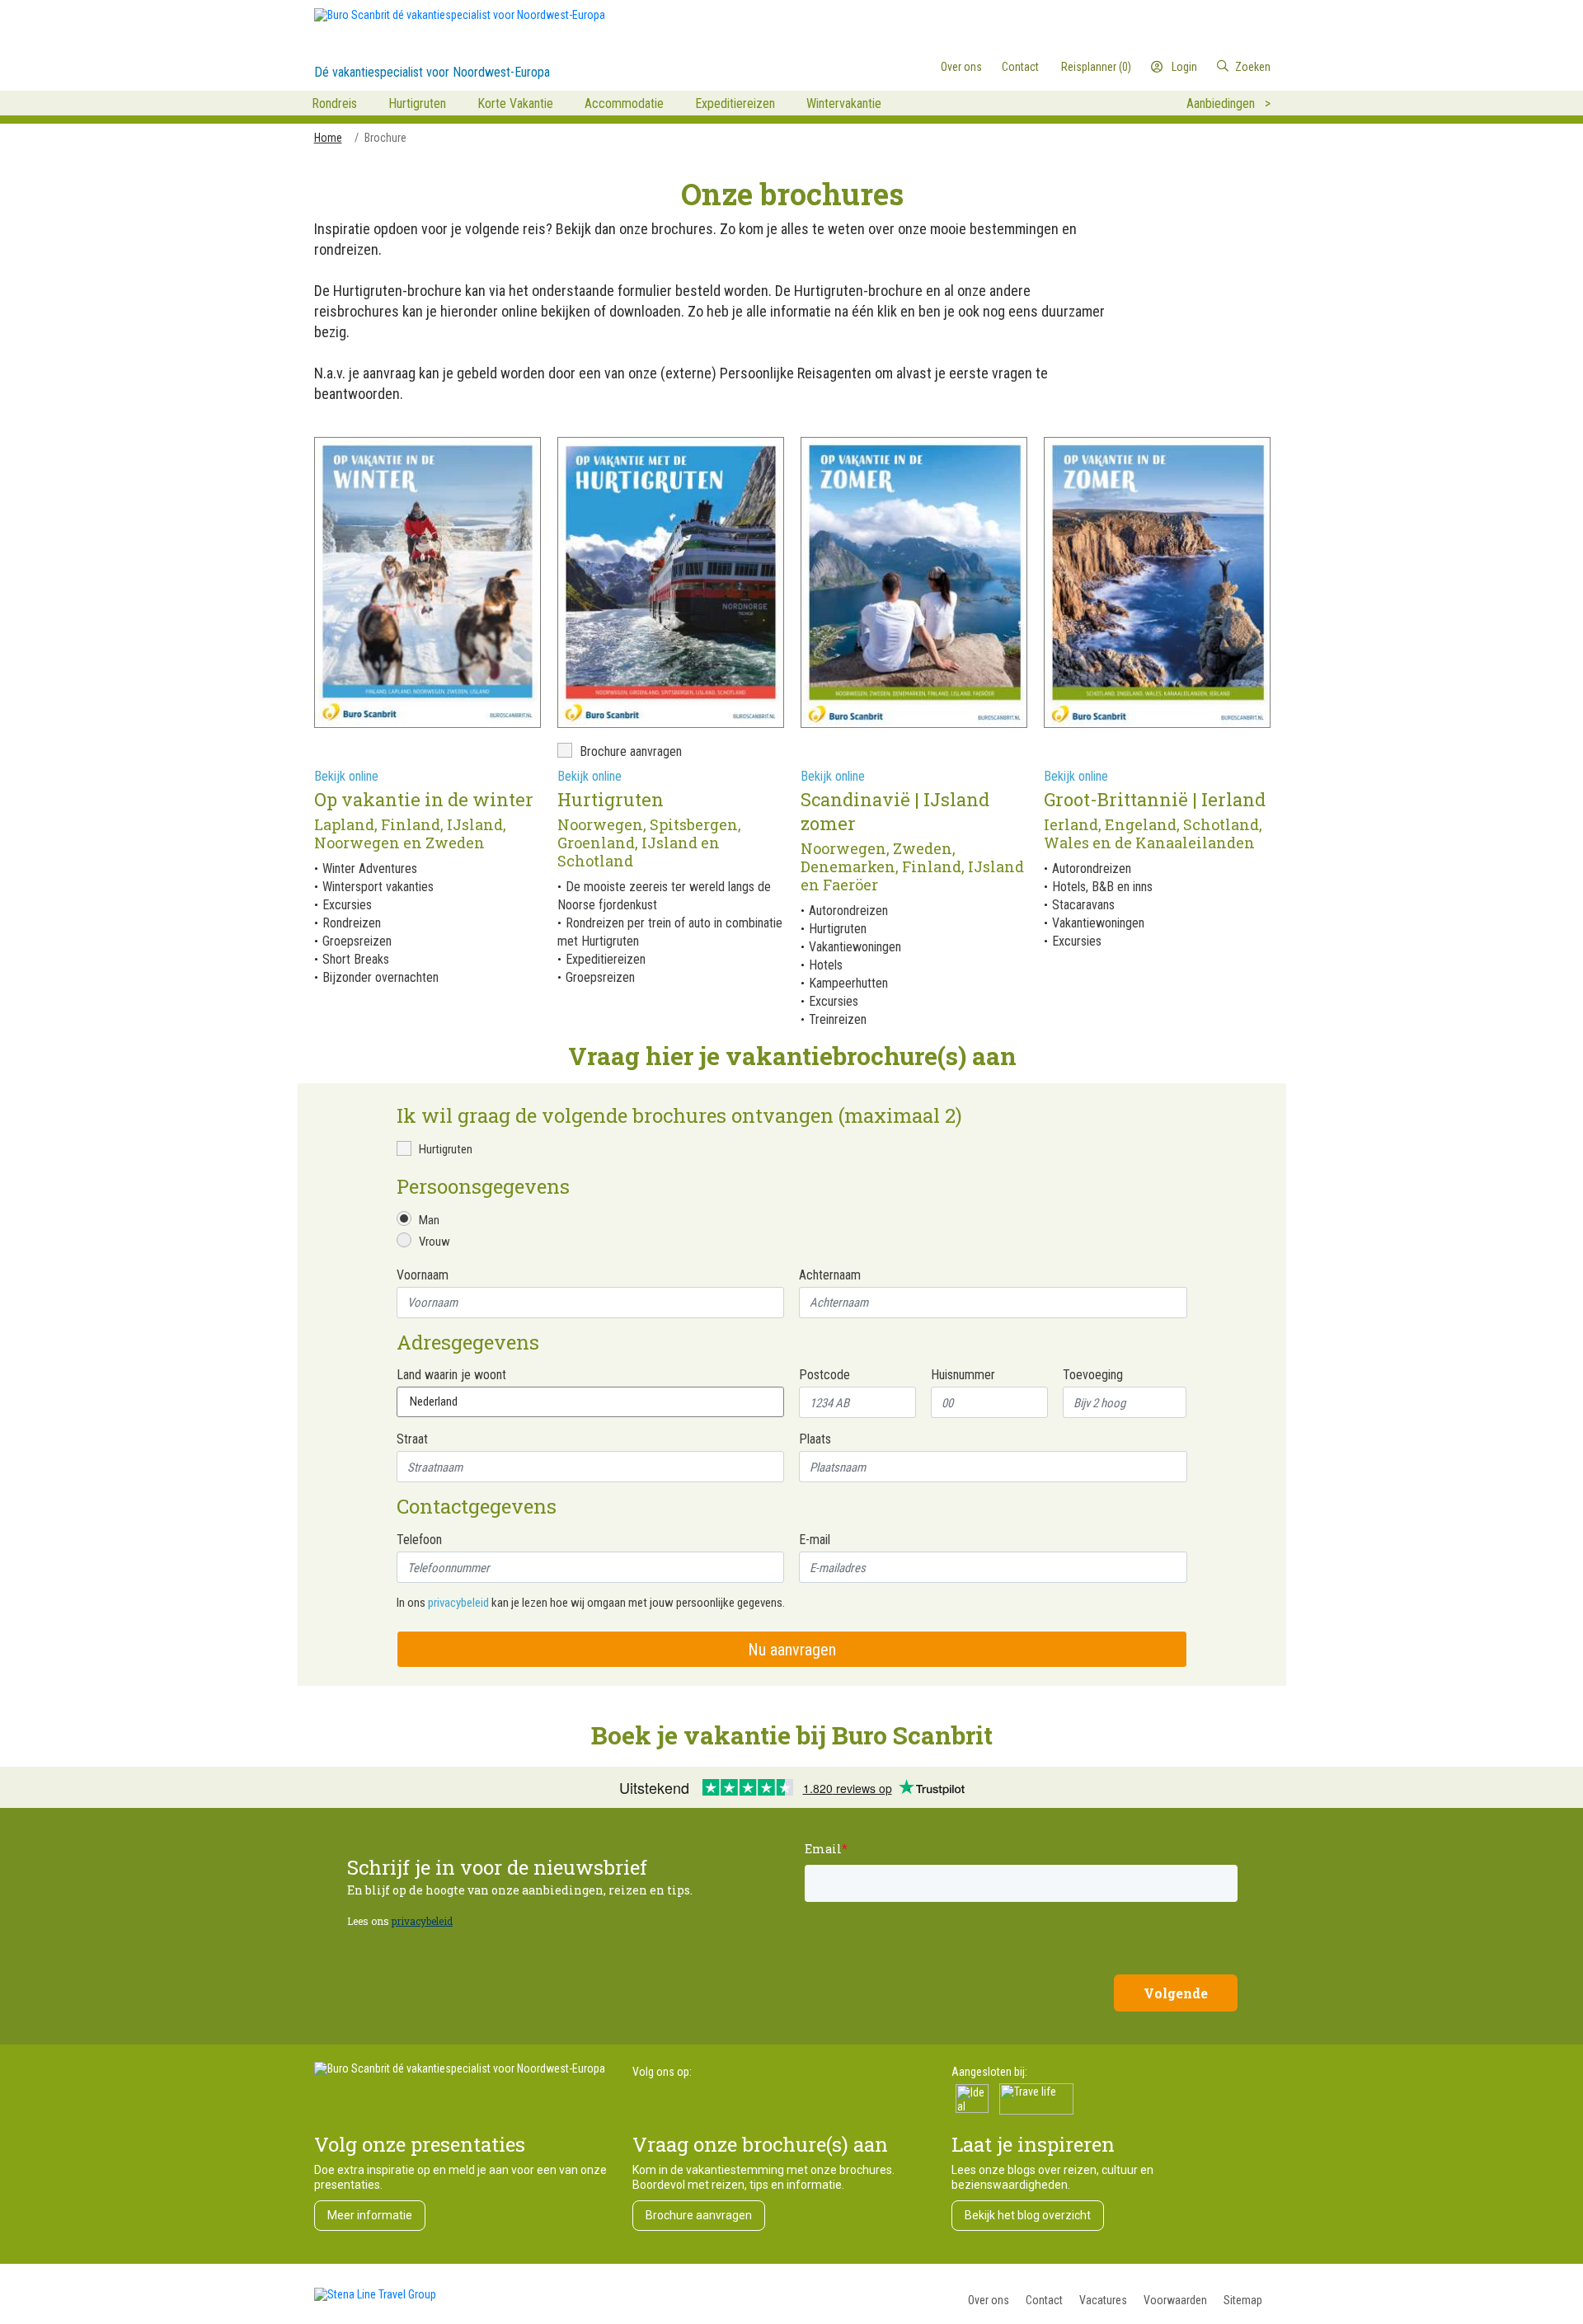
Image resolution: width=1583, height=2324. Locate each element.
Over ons (989, 2300)
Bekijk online (346, 776)
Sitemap (1243, 2300)
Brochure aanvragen (699, 2215)
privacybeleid (458, 1603)
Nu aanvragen (792, 1650)
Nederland (434, 1401)
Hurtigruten (417, 103)
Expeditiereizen (735, 103)
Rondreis (334, 103)
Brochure (385, 138)
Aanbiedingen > (1228, 103)
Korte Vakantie (515, 103)
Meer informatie (370, 2215)
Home (328, 138)
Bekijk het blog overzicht (1028, 2215)
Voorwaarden (1175, 2300)
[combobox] (1203, 67)
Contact (1044, 2300)
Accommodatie (624, 103)
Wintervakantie (844, 103)
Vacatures (1103, 2300)
